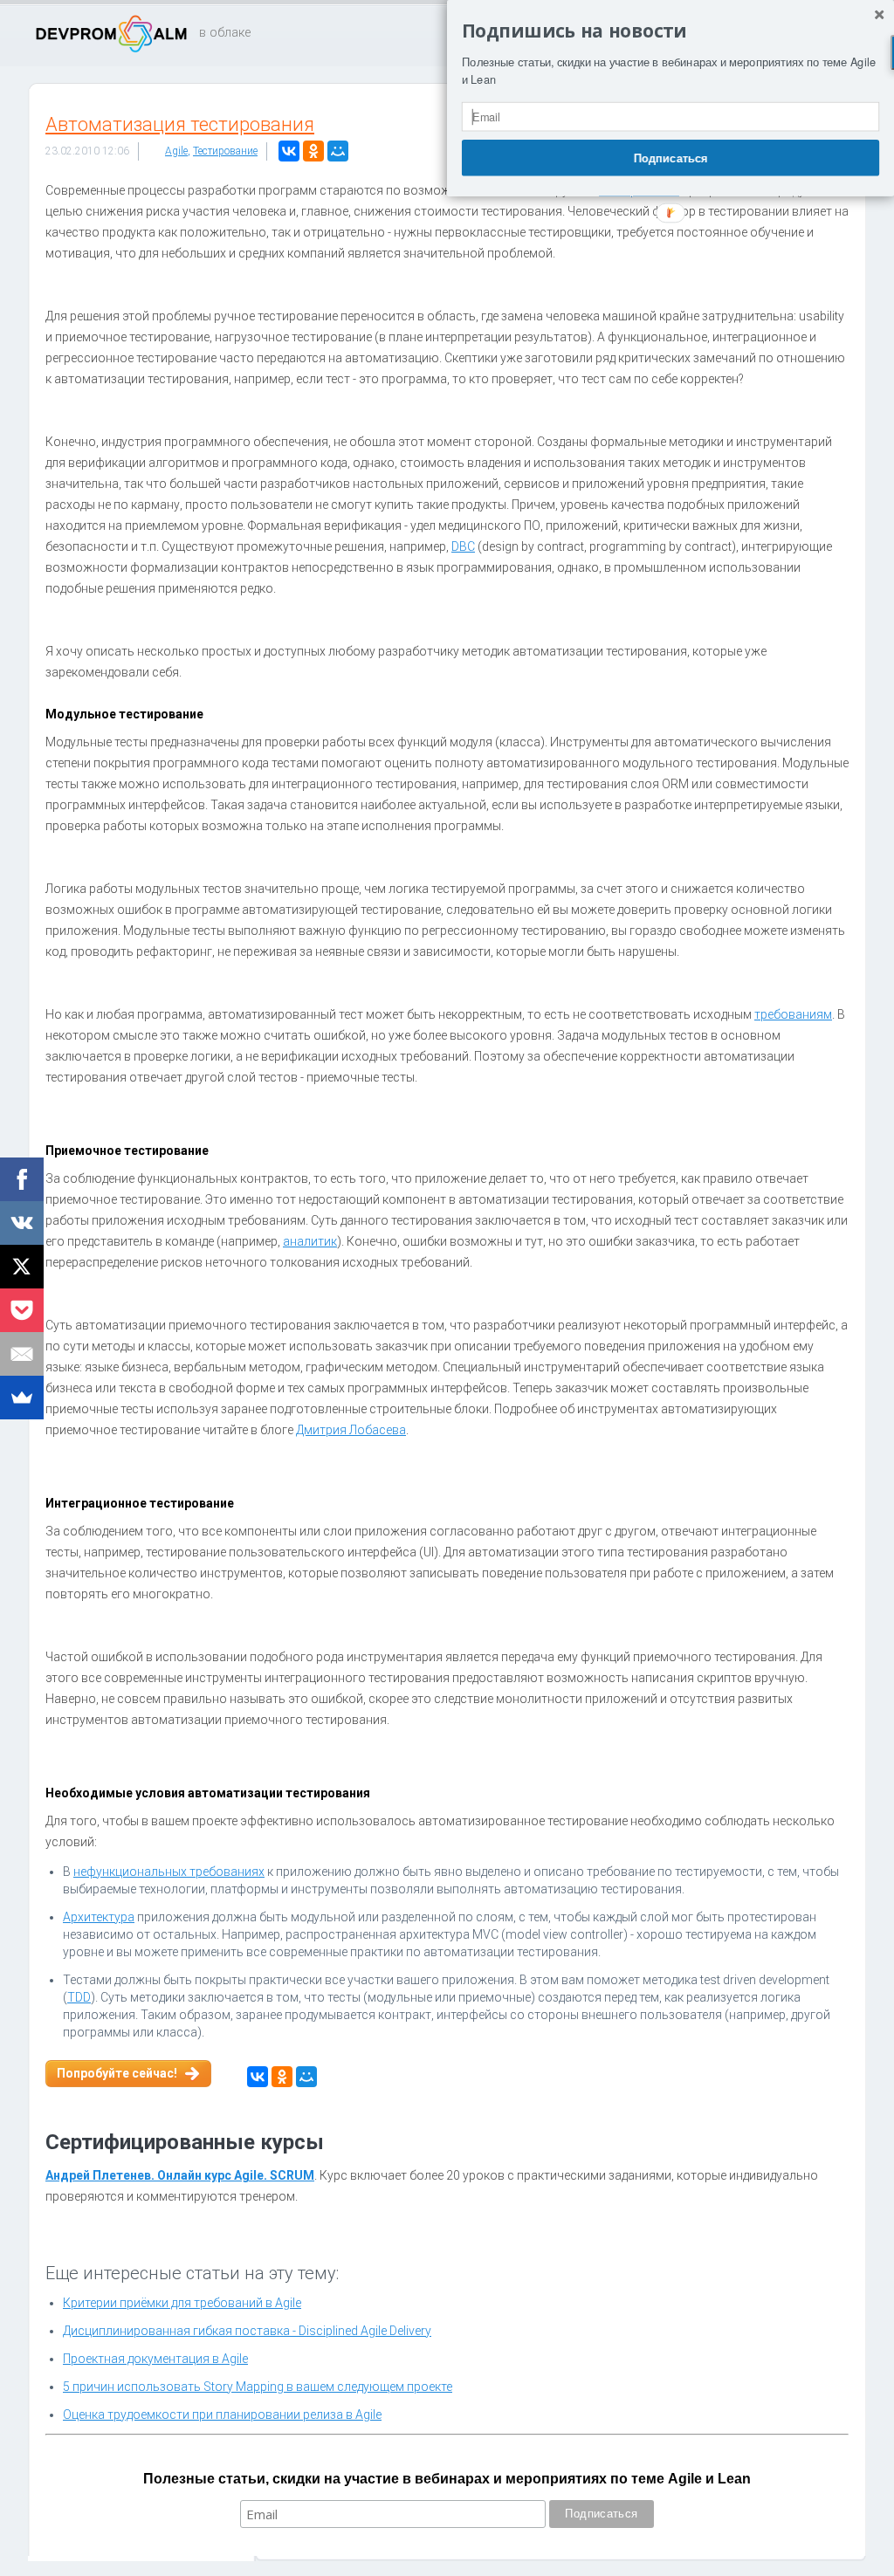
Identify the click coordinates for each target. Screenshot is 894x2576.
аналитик (310, 1241)
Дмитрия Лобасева (351, 1430)
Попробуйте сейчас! (117, 2073)
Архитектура (99, 1917)
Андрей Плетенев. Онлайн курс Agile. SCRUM (180, 2175)
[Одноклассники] (313, 151)
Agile (176, 151)
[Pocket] (22, 1310)
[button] (670, 31)
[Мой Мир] (338, 151)
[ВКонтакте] (289, 151)
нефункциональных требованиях (169, 1872)
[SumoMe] (22, 1398)
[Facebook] (22, 1179)
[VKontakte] (22, 1223)
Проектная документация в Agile (155, 2359)
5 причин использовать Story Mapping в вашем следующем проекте (258, 2387)
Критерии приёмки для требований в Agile (182, 2303)
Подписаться (671, 157)
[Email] (22, 1354)
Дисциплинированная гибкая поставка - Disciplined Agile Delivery (247, 2331)
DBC (463, 546)
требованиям (793, 1014)
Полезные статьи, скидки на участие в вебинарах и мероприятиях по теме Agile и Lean (447, 2479)
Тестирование (225, 151)
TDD (79, 1997)
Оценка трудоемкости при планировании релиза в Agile (222, 2415)
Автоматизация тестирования (180, 124)
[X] (22, 1267)
